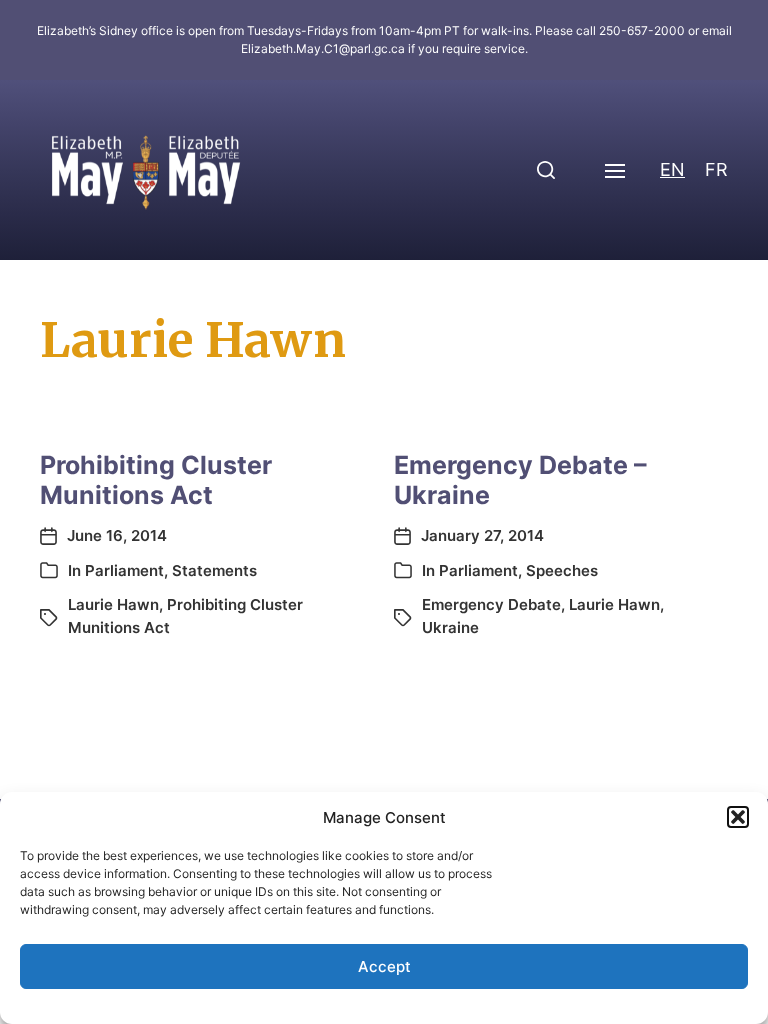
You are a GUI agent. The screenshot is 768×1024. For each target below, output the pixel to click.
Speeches (562, 570)
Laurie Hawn (113, 604)
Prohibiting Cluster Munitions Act (156, 480)
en (672, 169)
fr (716, 169)
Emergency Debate (491, 604)
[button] (738, 817)
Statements (214, 570)
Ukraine (450, 627)
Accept (384, 966)
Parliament (124, 570)
